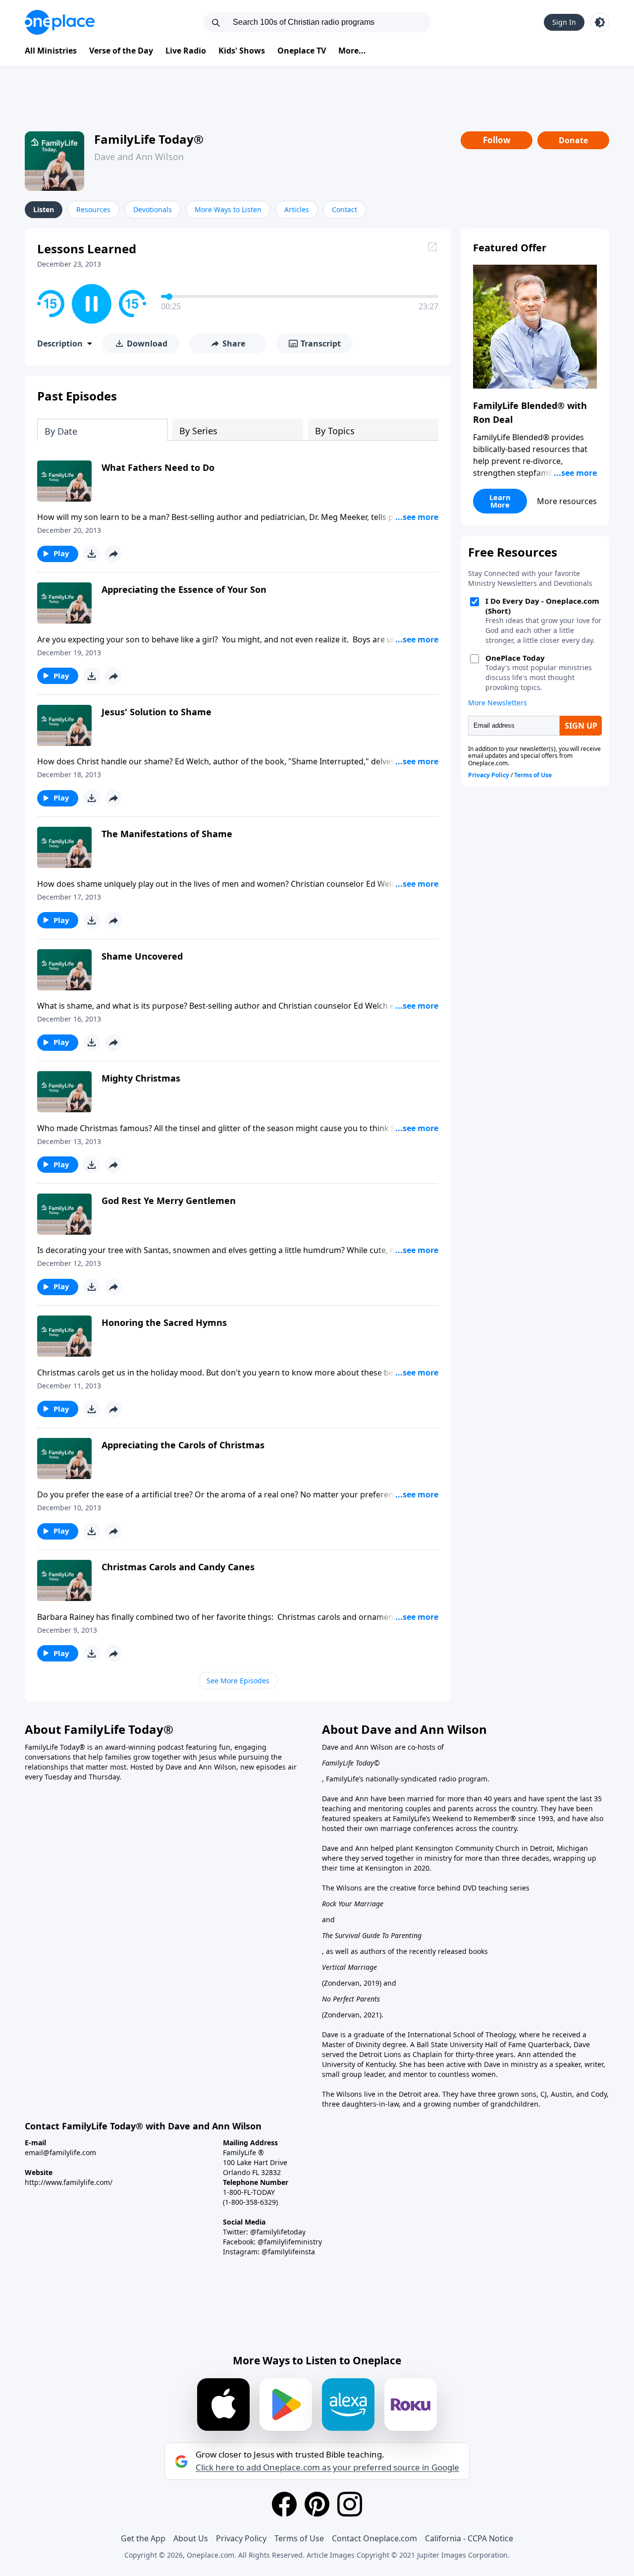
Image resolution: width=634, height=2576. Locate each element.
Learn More (500, 501)
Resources (93, 209)
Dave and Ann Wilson (139, 157)
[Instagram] (350, 2504)
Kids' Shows (242, 51)
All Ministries (51, 51)
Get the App (143, 2538)
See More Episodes (238, 1681)
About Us (191, 2538)
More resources (567, 501)
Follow (497, 140)
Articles (297, 209)
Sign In (564, 22)
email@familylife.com (60, 2152)
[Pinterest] (317, 2504)
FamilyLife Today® (149, 139)
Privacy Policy (241, 2538)
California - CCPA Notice (469, 2538)
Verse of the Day (121, 51)
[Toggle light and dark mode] (600, 22)
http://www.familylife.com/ (69, 2182)
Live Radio (186, 51)
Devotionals (153, 209)
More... (352, 51)
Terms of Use (299, 2538)
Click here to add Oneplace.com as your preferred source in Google (327, 2467)
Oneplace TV (302, 51)
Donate (573, 140)
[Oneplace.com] (60, 22)
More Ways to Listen (228, 209)
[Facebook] (284, 2504)
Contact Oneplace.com (374, 2538)
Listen (44, 209)
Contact (344, 209)
